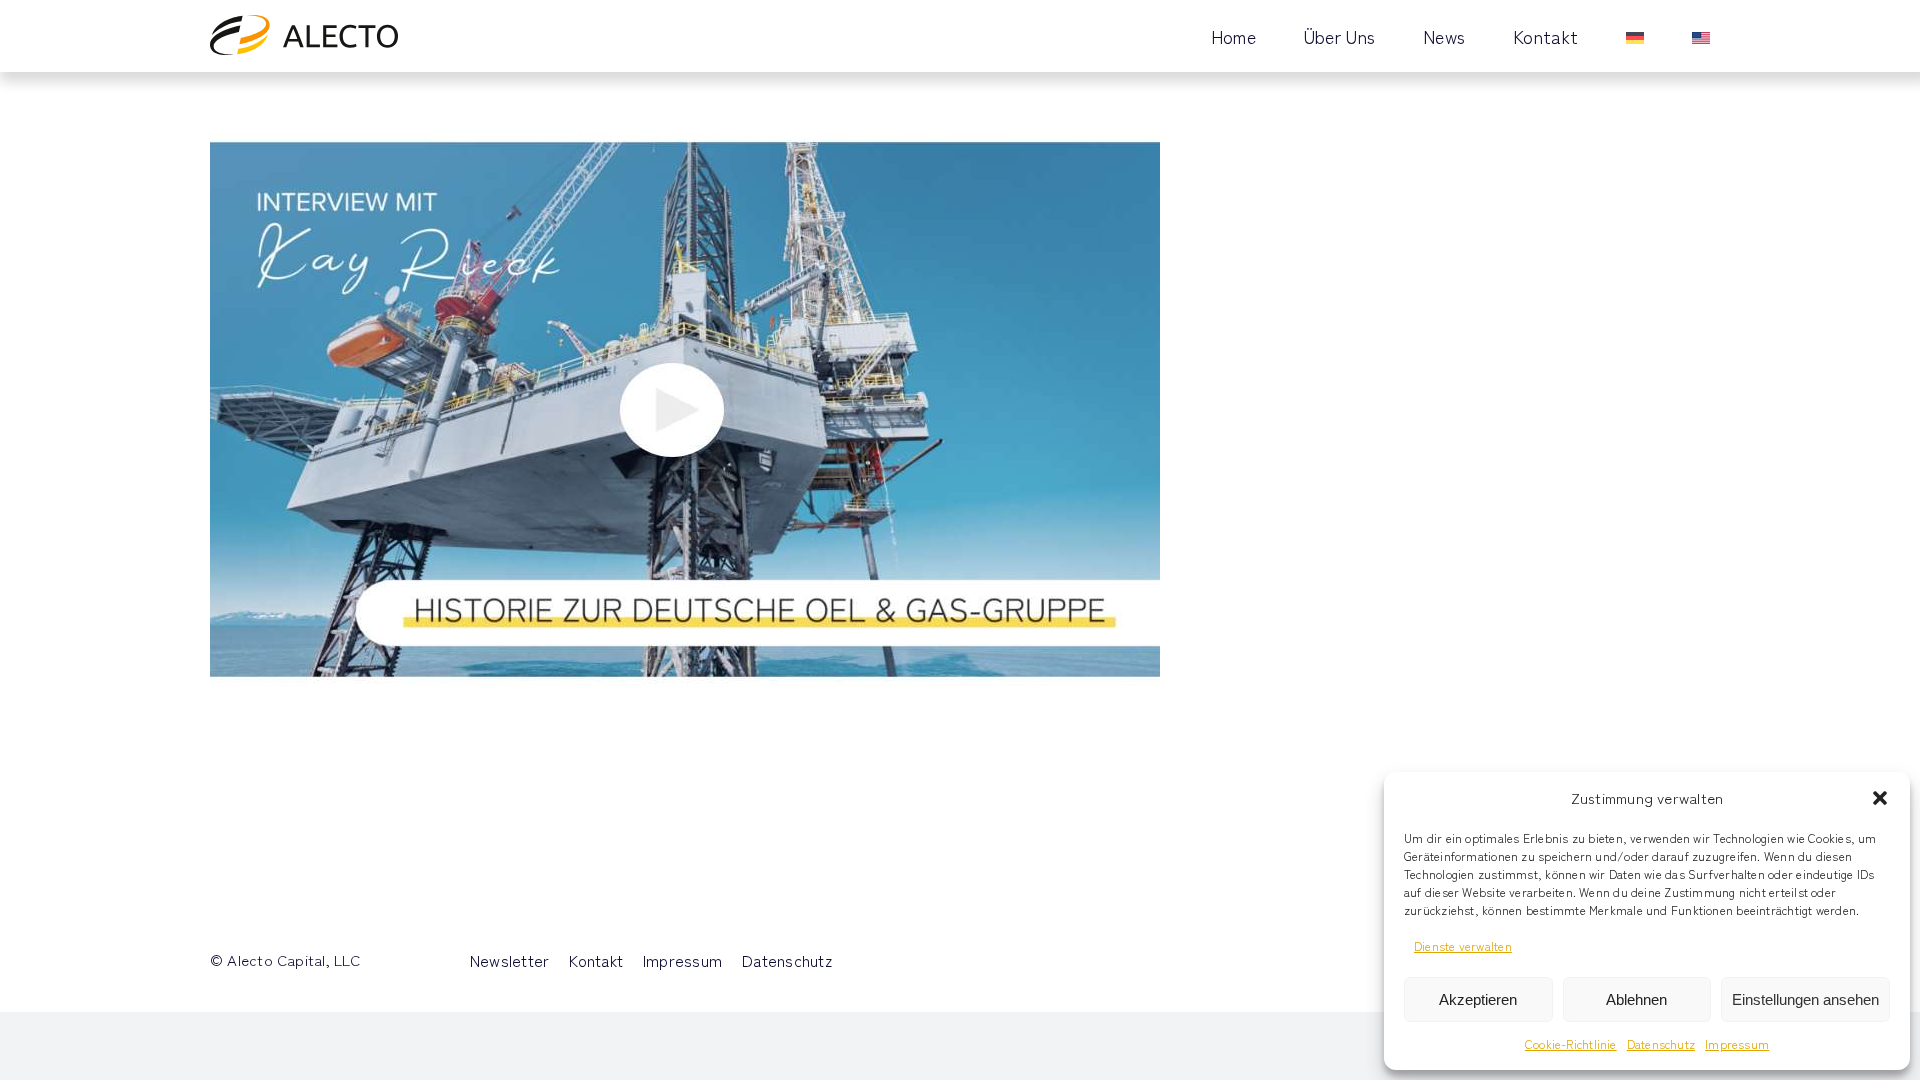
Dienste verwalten (1463, 945)
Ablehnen (1636, 999)
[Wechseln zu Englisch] (1701, 36)
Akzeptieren (1478, 999)
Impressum (1737, 1043)
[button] (1880, 798)
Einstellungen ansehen (1805, 999)
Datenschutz (1661, 1043)
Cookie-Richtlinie (1571, 1043)
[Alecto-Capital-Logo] (304, 22)
